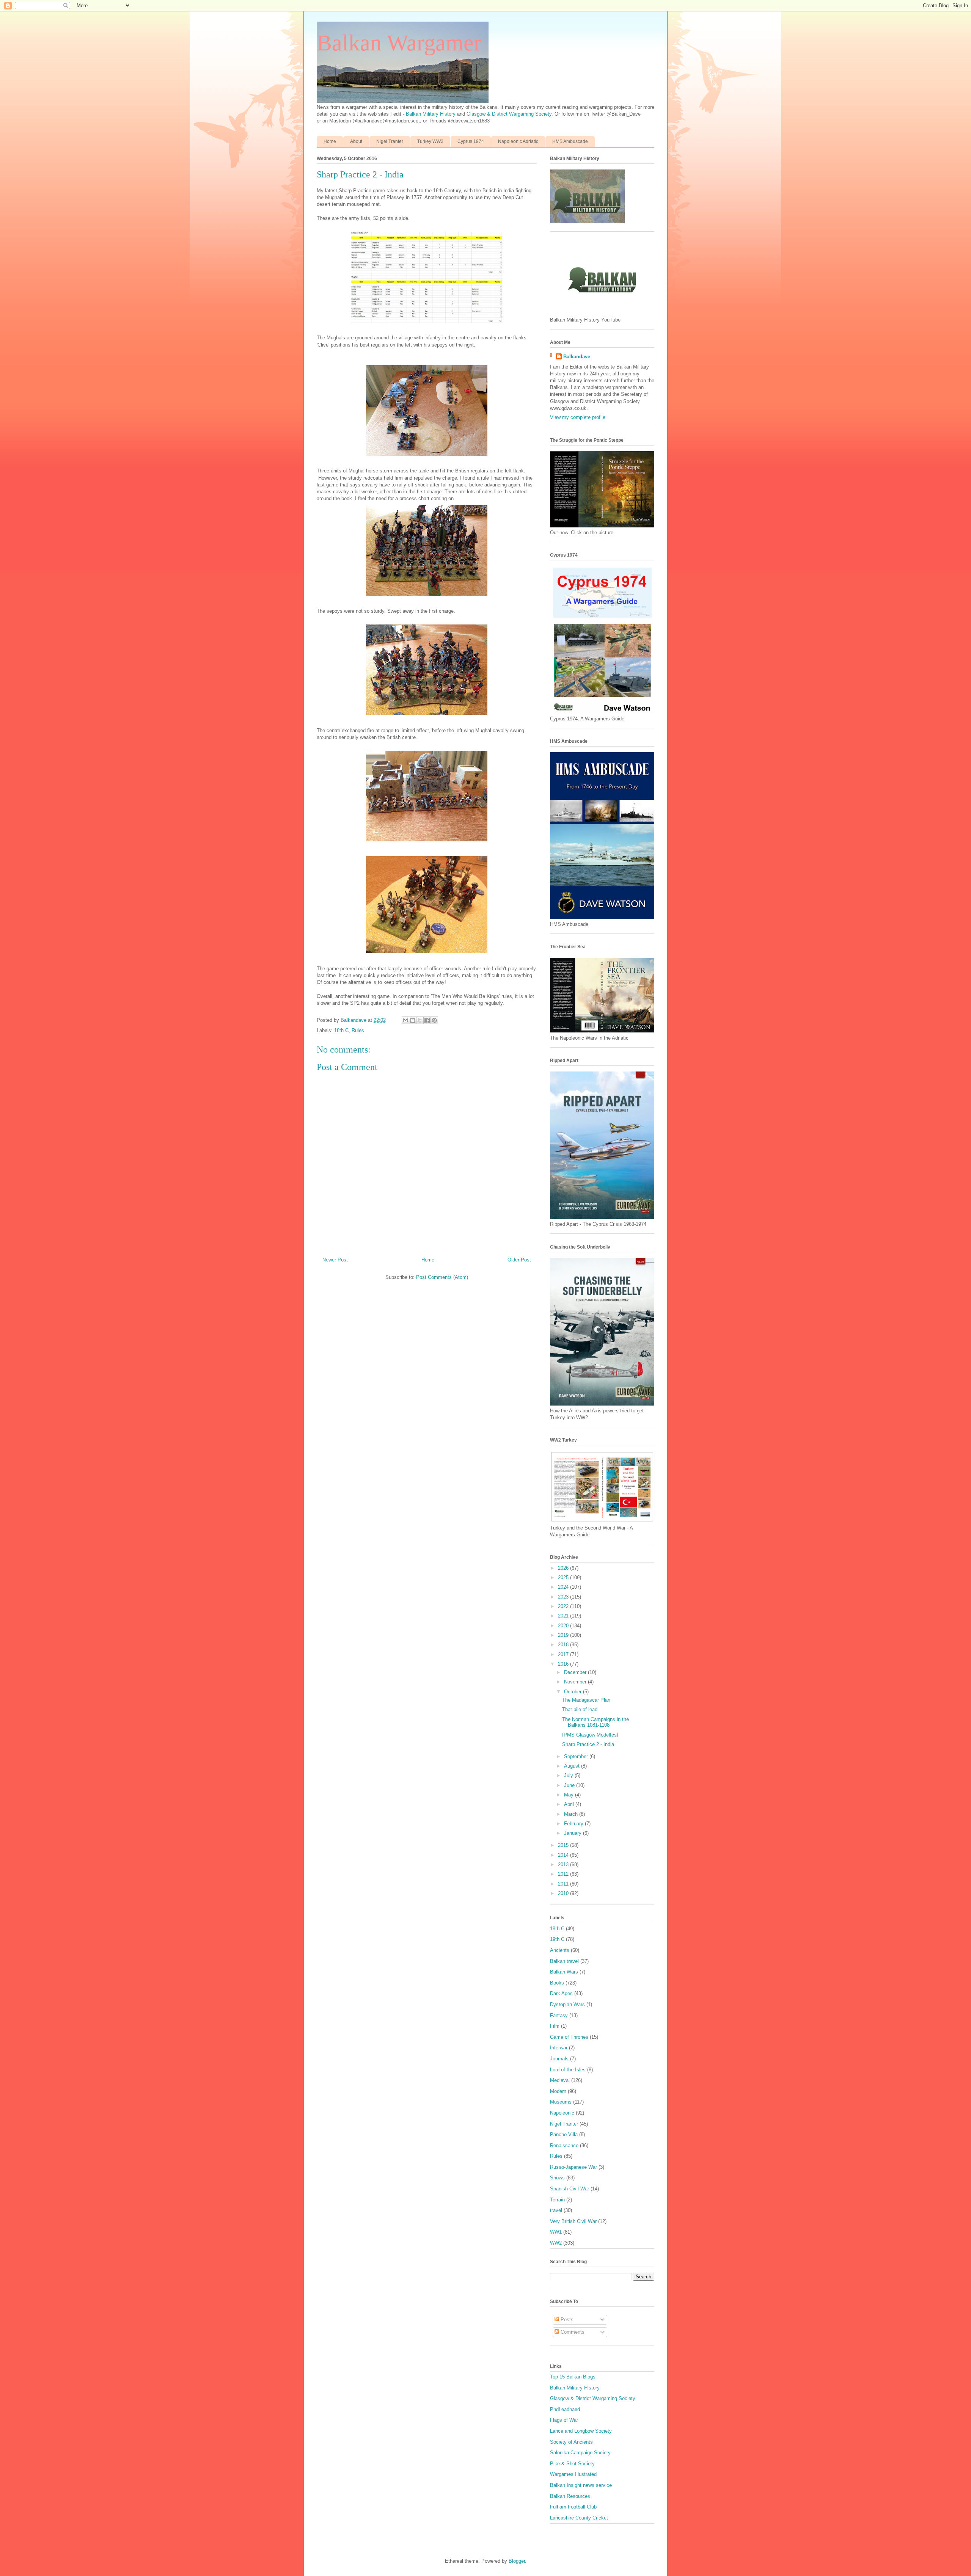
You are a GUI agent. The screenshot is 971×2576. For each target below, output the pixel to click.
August (573, 1766)
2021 (564, 1616)
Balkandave (577, 357)
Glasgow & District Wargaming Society (509, 114)
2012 (564, 1874)
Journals (559, 2059)
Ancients (560, 1950)
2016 (564, 1664)
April (570, 1804)
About (356, 141)
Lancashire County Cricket (579, 2518)
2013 (564, 1865)
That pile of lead (580, 1709)
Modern (558, 2091)
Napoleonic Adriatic (518, 141)
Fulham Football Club (573, 2507)
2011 (564, 1884)
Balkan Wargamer (399, 43)
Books (557, 1983)
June (570, 1785)
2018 (564, 1645)
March (572, 1814)
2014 (564, 1855)
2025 (564, 1577)
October (573, 1692)
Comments (572, 2332)
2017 (564, 1654)
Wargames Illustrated (573, 2474)
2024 (564, 1587)
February (574, 1824)
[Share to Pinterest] (434, 1020)
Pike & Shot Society (572, 2464)
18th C (341, 1030)
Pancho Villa (564, 2134)
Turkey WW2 (430, 141)
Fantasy (559, 2015)
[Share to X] (420, 1020)
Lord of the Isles (568, 2070)
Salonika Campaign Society (580, 2453)
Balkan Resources (570, 2496)
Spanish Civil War (570, 2189)
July (569, 1775)
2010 (564, 1893)
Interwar (559, 2048)
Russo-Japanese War (573, 2167)
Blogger (517, 2561)
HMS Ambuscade (570, 141)
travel (556, 2210)
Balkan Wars (564, 1972)
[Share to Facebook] (427, 1020)
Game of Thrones (569, 2037)
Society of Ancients (571, 2442)
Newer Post (335, 1260)
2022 (564, 1606)
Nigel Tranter (390, 141)
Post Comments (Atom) (442, 1277)
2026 (564, 1568)
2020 (564, 1626)
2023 (564, 1597)
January (573, 1833)
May (570, 1795)
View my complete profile (578, 417)
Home (330, 141)
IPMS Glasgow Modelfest (590, 1735)
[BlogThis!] (413, 1020)
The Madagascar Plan (586, 1700)
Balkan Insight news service (581, 2485)
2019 (564, 1635)
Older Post (519, 1260)
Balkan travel (564, 1961)
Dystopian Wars (567, 2004)
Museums (561, 2102)
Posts (566, 2319)
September (577, 1756)
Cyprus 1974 (471, 141)
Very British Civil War (573, 2221)
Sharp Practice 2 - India (588, 1744)
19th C (557, 1939)
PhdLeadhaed (565, 2409)
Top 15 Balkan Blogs (573, 2377)
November (576, 1682)
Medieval (560, 2080)
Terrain (557, 2200)
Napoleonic (562, 2113)
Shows (557, 2178)
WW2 (556, 2243)
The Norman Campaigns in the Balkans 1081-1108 (595, 1722)
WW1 (556, 2232)
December (576, 1672)
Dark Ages (561, 1993)
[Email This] (405, 1020)
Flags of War (564, 2420)
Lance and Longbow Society (581, 2431)
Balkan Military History (431, 114)
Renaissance (564, 2145)
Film (555, 2026)
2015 (564, 1845)
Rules (358, 1030)
